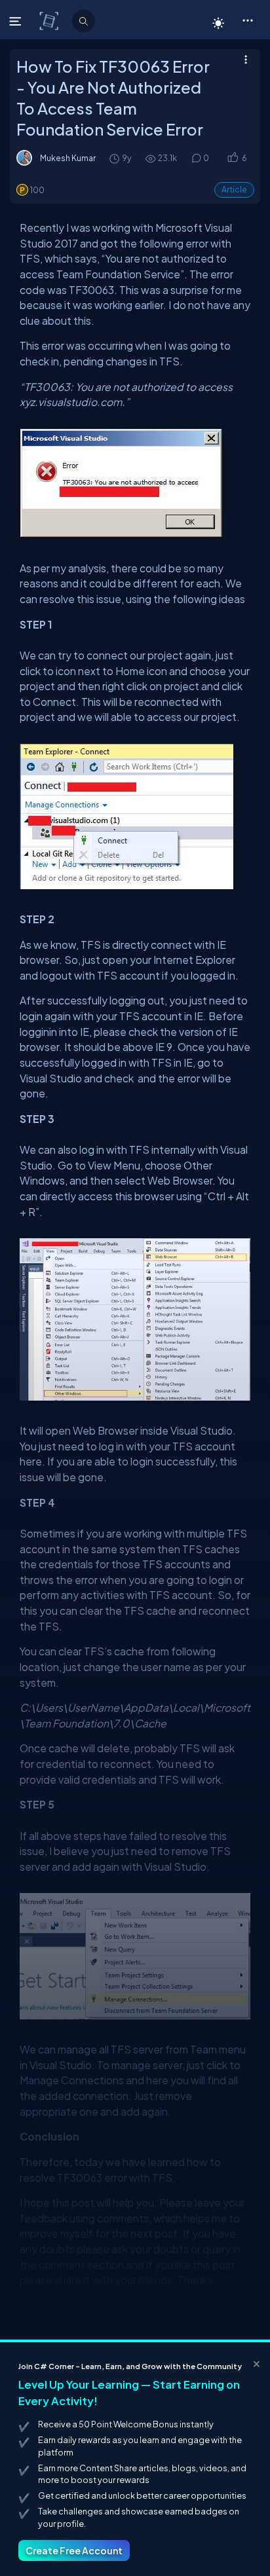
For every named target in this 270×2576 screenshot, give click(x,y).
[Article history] (115, 158)
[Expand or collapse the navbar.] (17, 21)
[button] (247, 20)
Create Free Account (74, 2550)
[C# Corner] (50, 20)
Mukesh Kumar (68, 158)
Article (234, 190)
